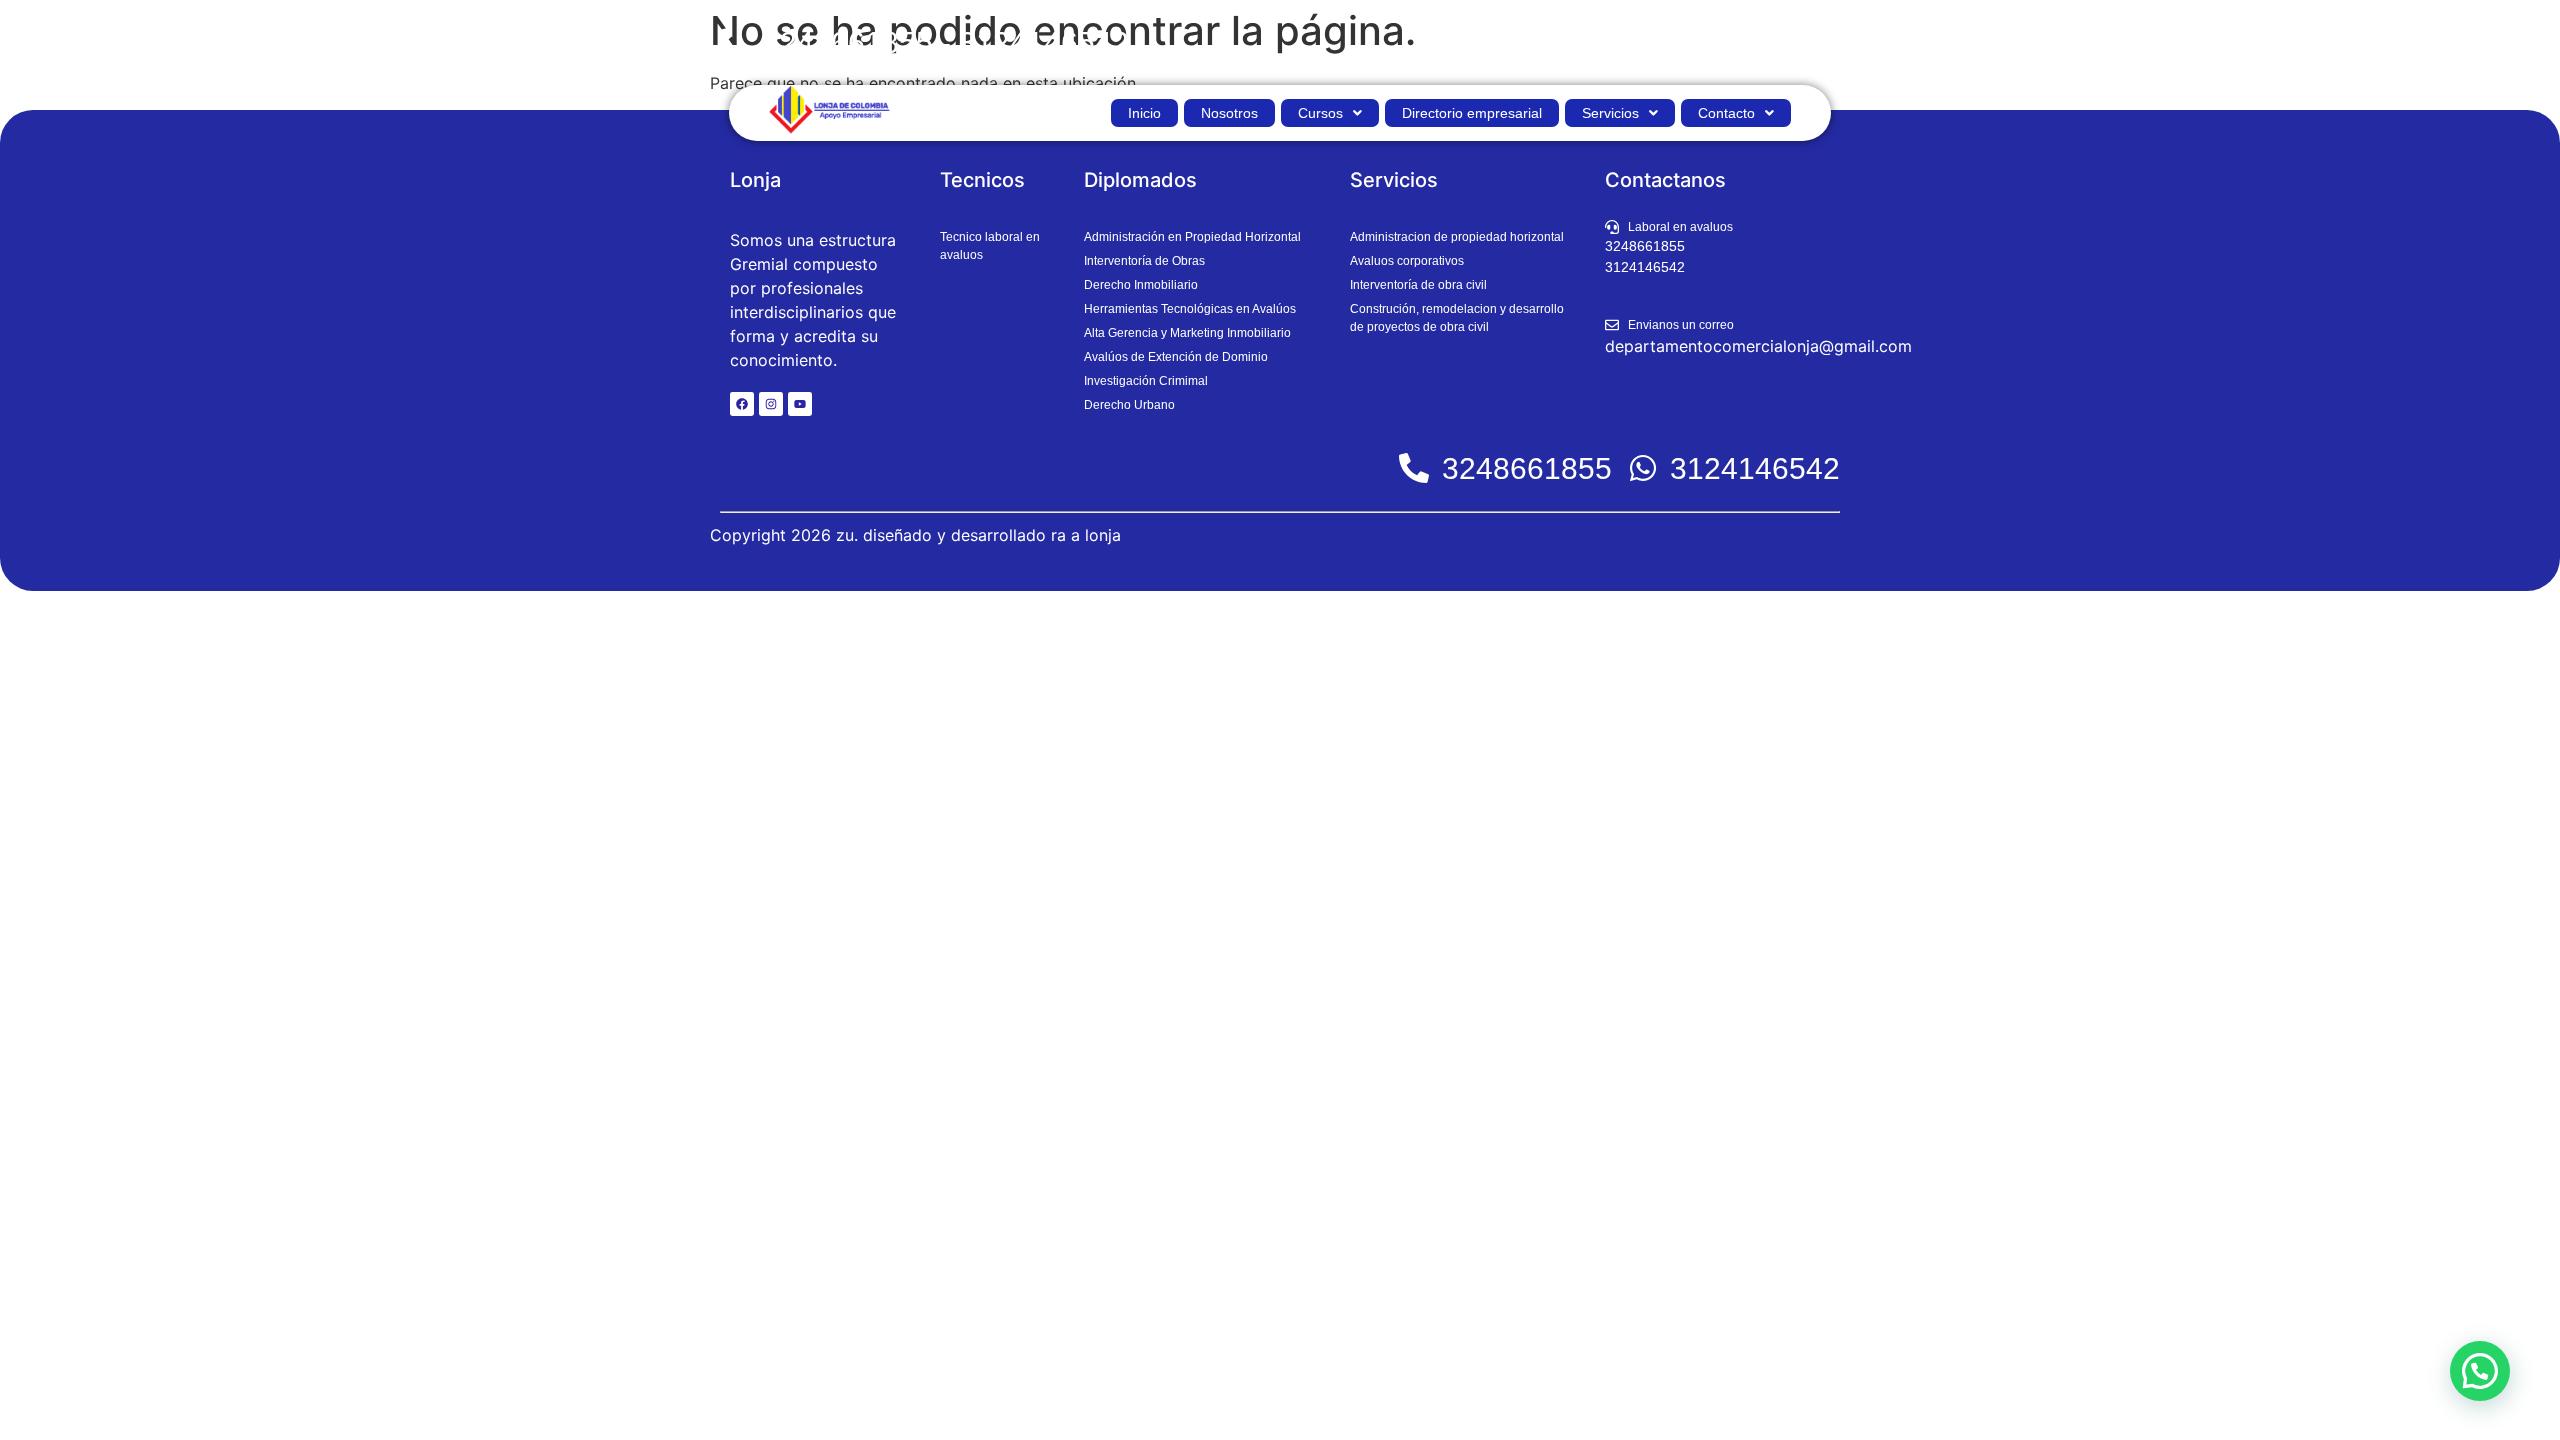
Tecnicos (982, 180)
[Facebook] (742, 404)
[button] (1330, 113)
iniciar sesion (1786, 42)
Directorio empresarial (1472, 113)
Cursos (1320, 113)
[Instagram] (771, 404)
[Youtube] (800, 404)
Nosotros (1229, 113)
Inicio (1144, 113)
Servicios (1610, 113)
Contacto (1726, 113)
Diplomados (1140, 180)
